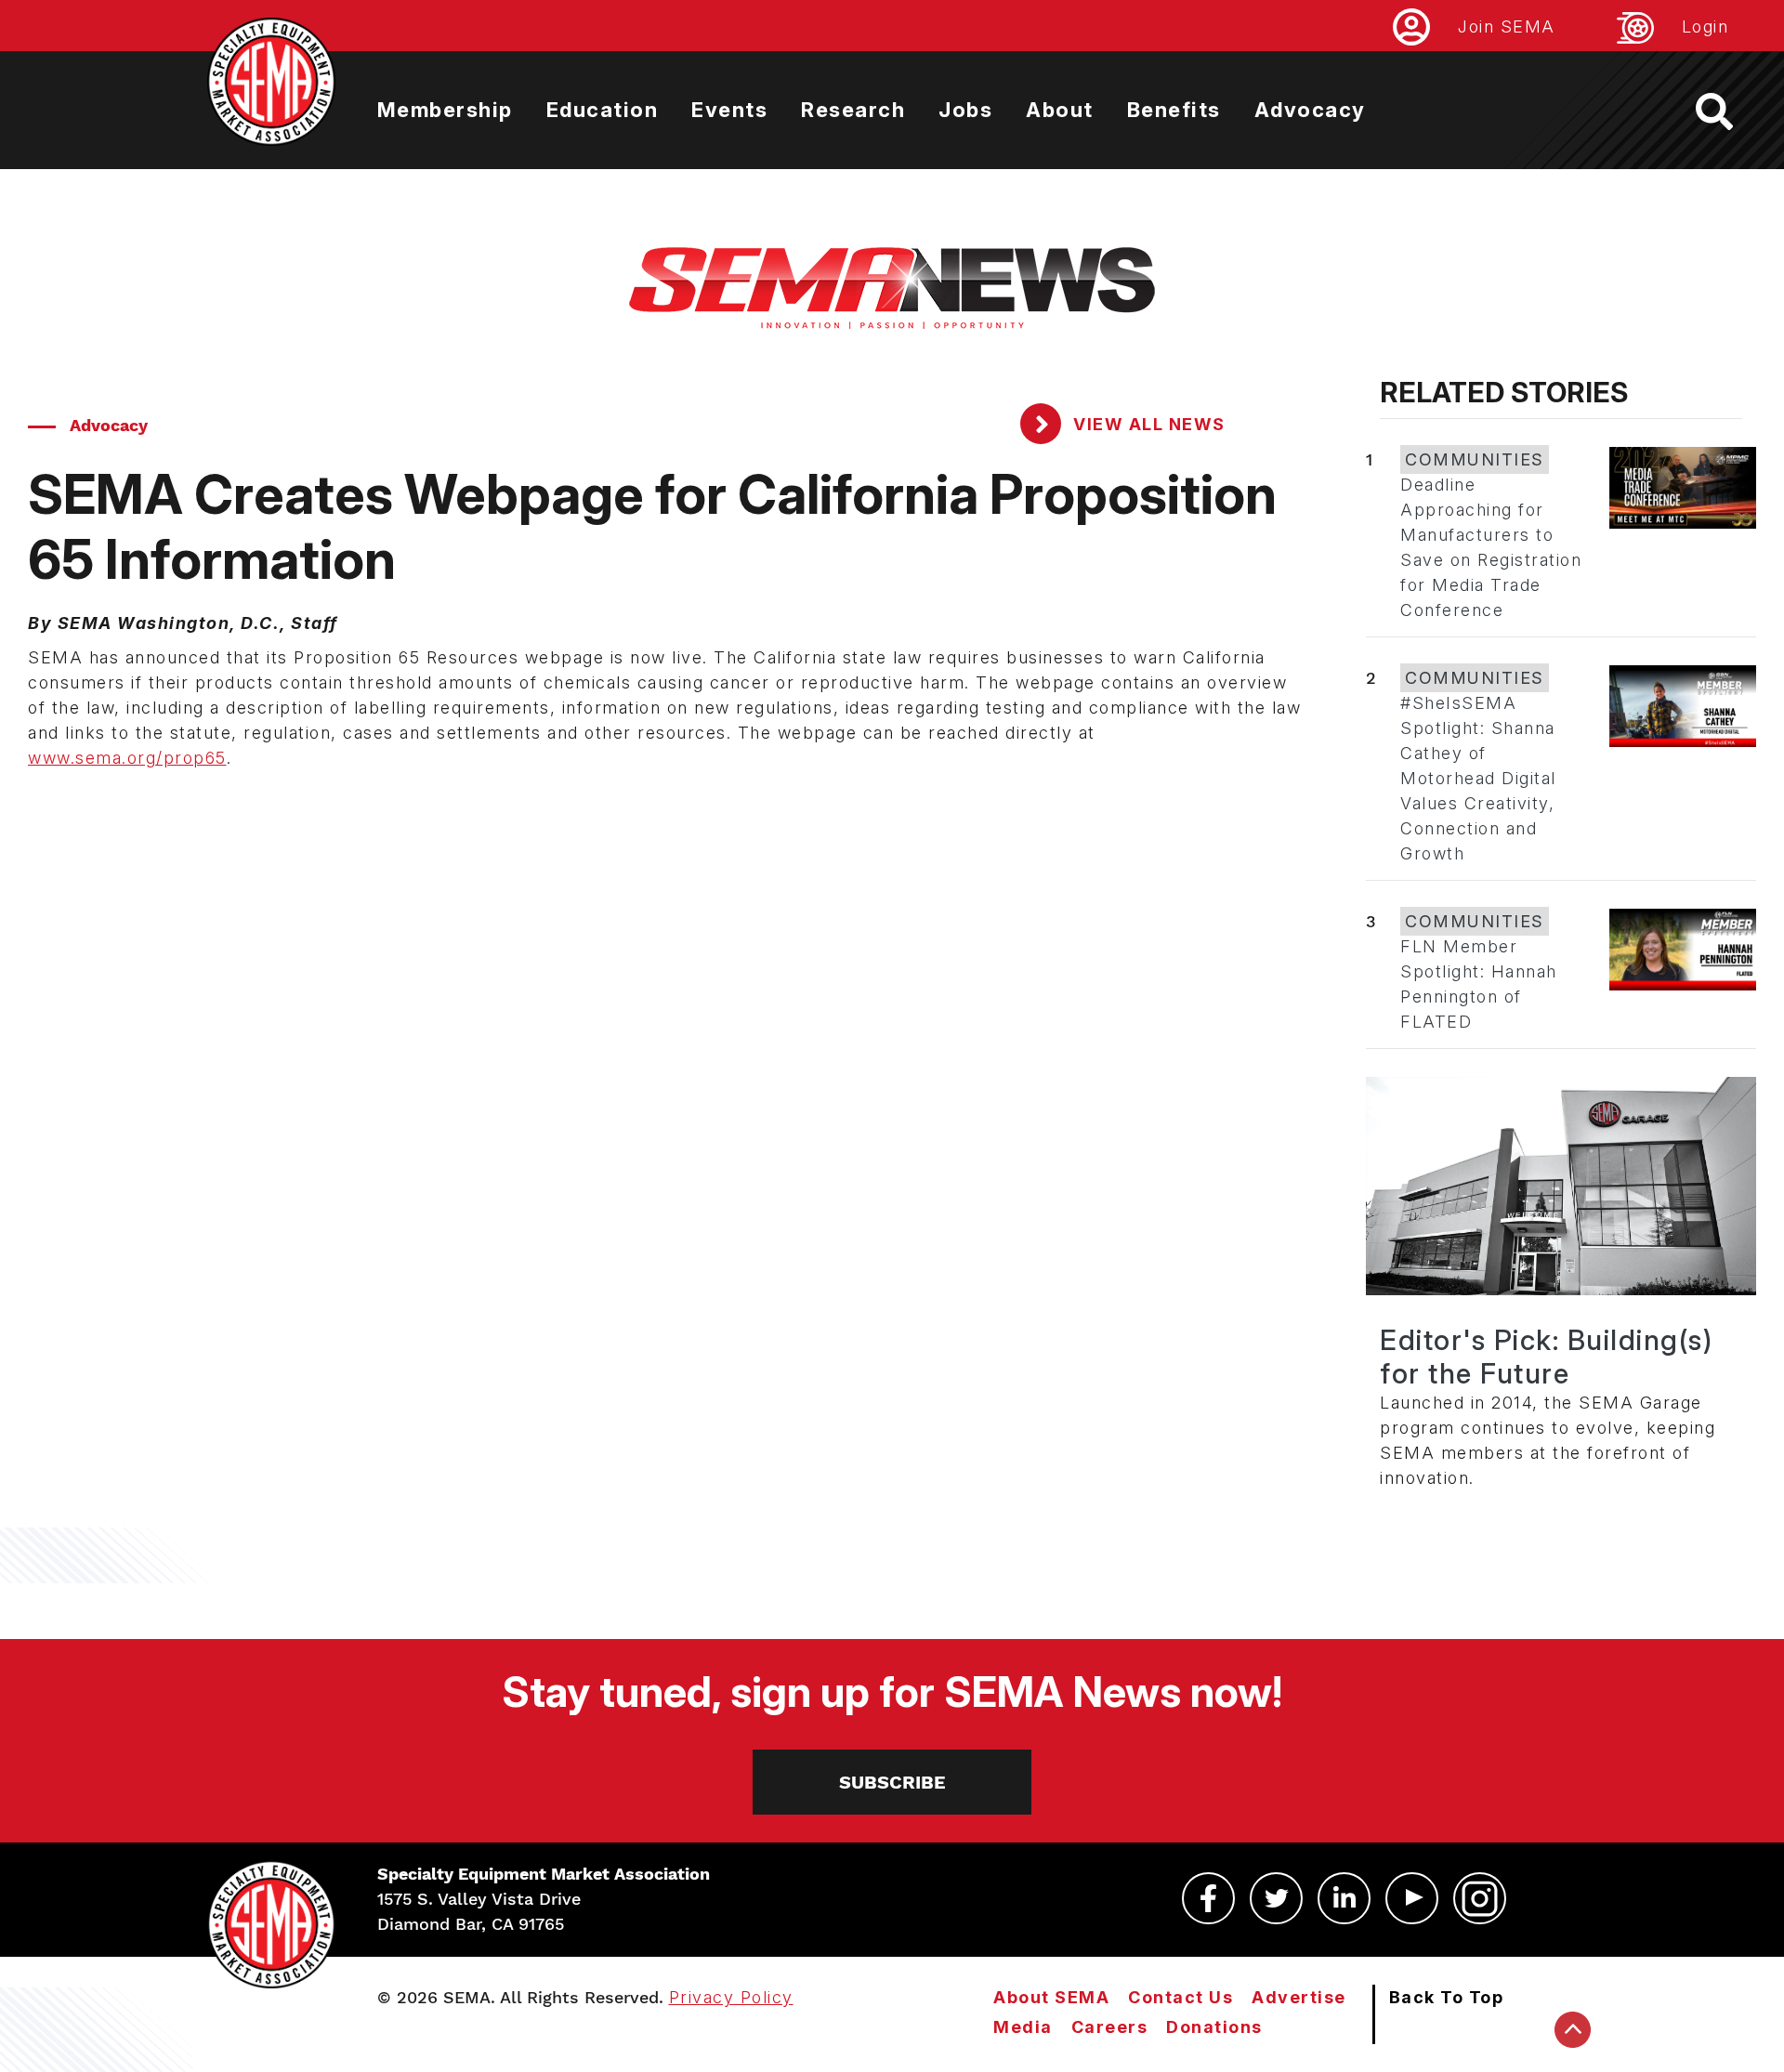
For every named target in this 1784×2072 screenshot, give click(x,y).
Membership (445, 110)
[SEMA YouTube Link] (1412, 1898)
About (1060, 110)
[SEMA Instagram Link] (1480, 1898)
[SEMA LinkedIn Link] (1344, 1898)
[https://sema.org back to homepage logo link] (1731, 111)
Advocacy (1310, 110)
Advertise (1299, 1997)
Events (729, 110)
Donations (1214, 2027)
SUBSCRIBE (892, 1782)
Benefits (1174, 110)
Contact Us (1181, 1997)
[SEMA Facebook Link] (1208, 1898)
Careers (1110, 2027)
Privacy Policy (731, 1997)
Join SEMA (1507, 26)
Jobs (965, 110)
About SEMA (1051, 1997)
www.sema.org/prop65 (127, 758)
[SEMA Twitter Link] (1276, 1898)
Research (853, 110)
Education (603, 110)
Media (1023, 2027)
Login (1705, 26)
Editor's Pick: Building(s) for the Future (1546, 1357)
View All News (1147, 424)
